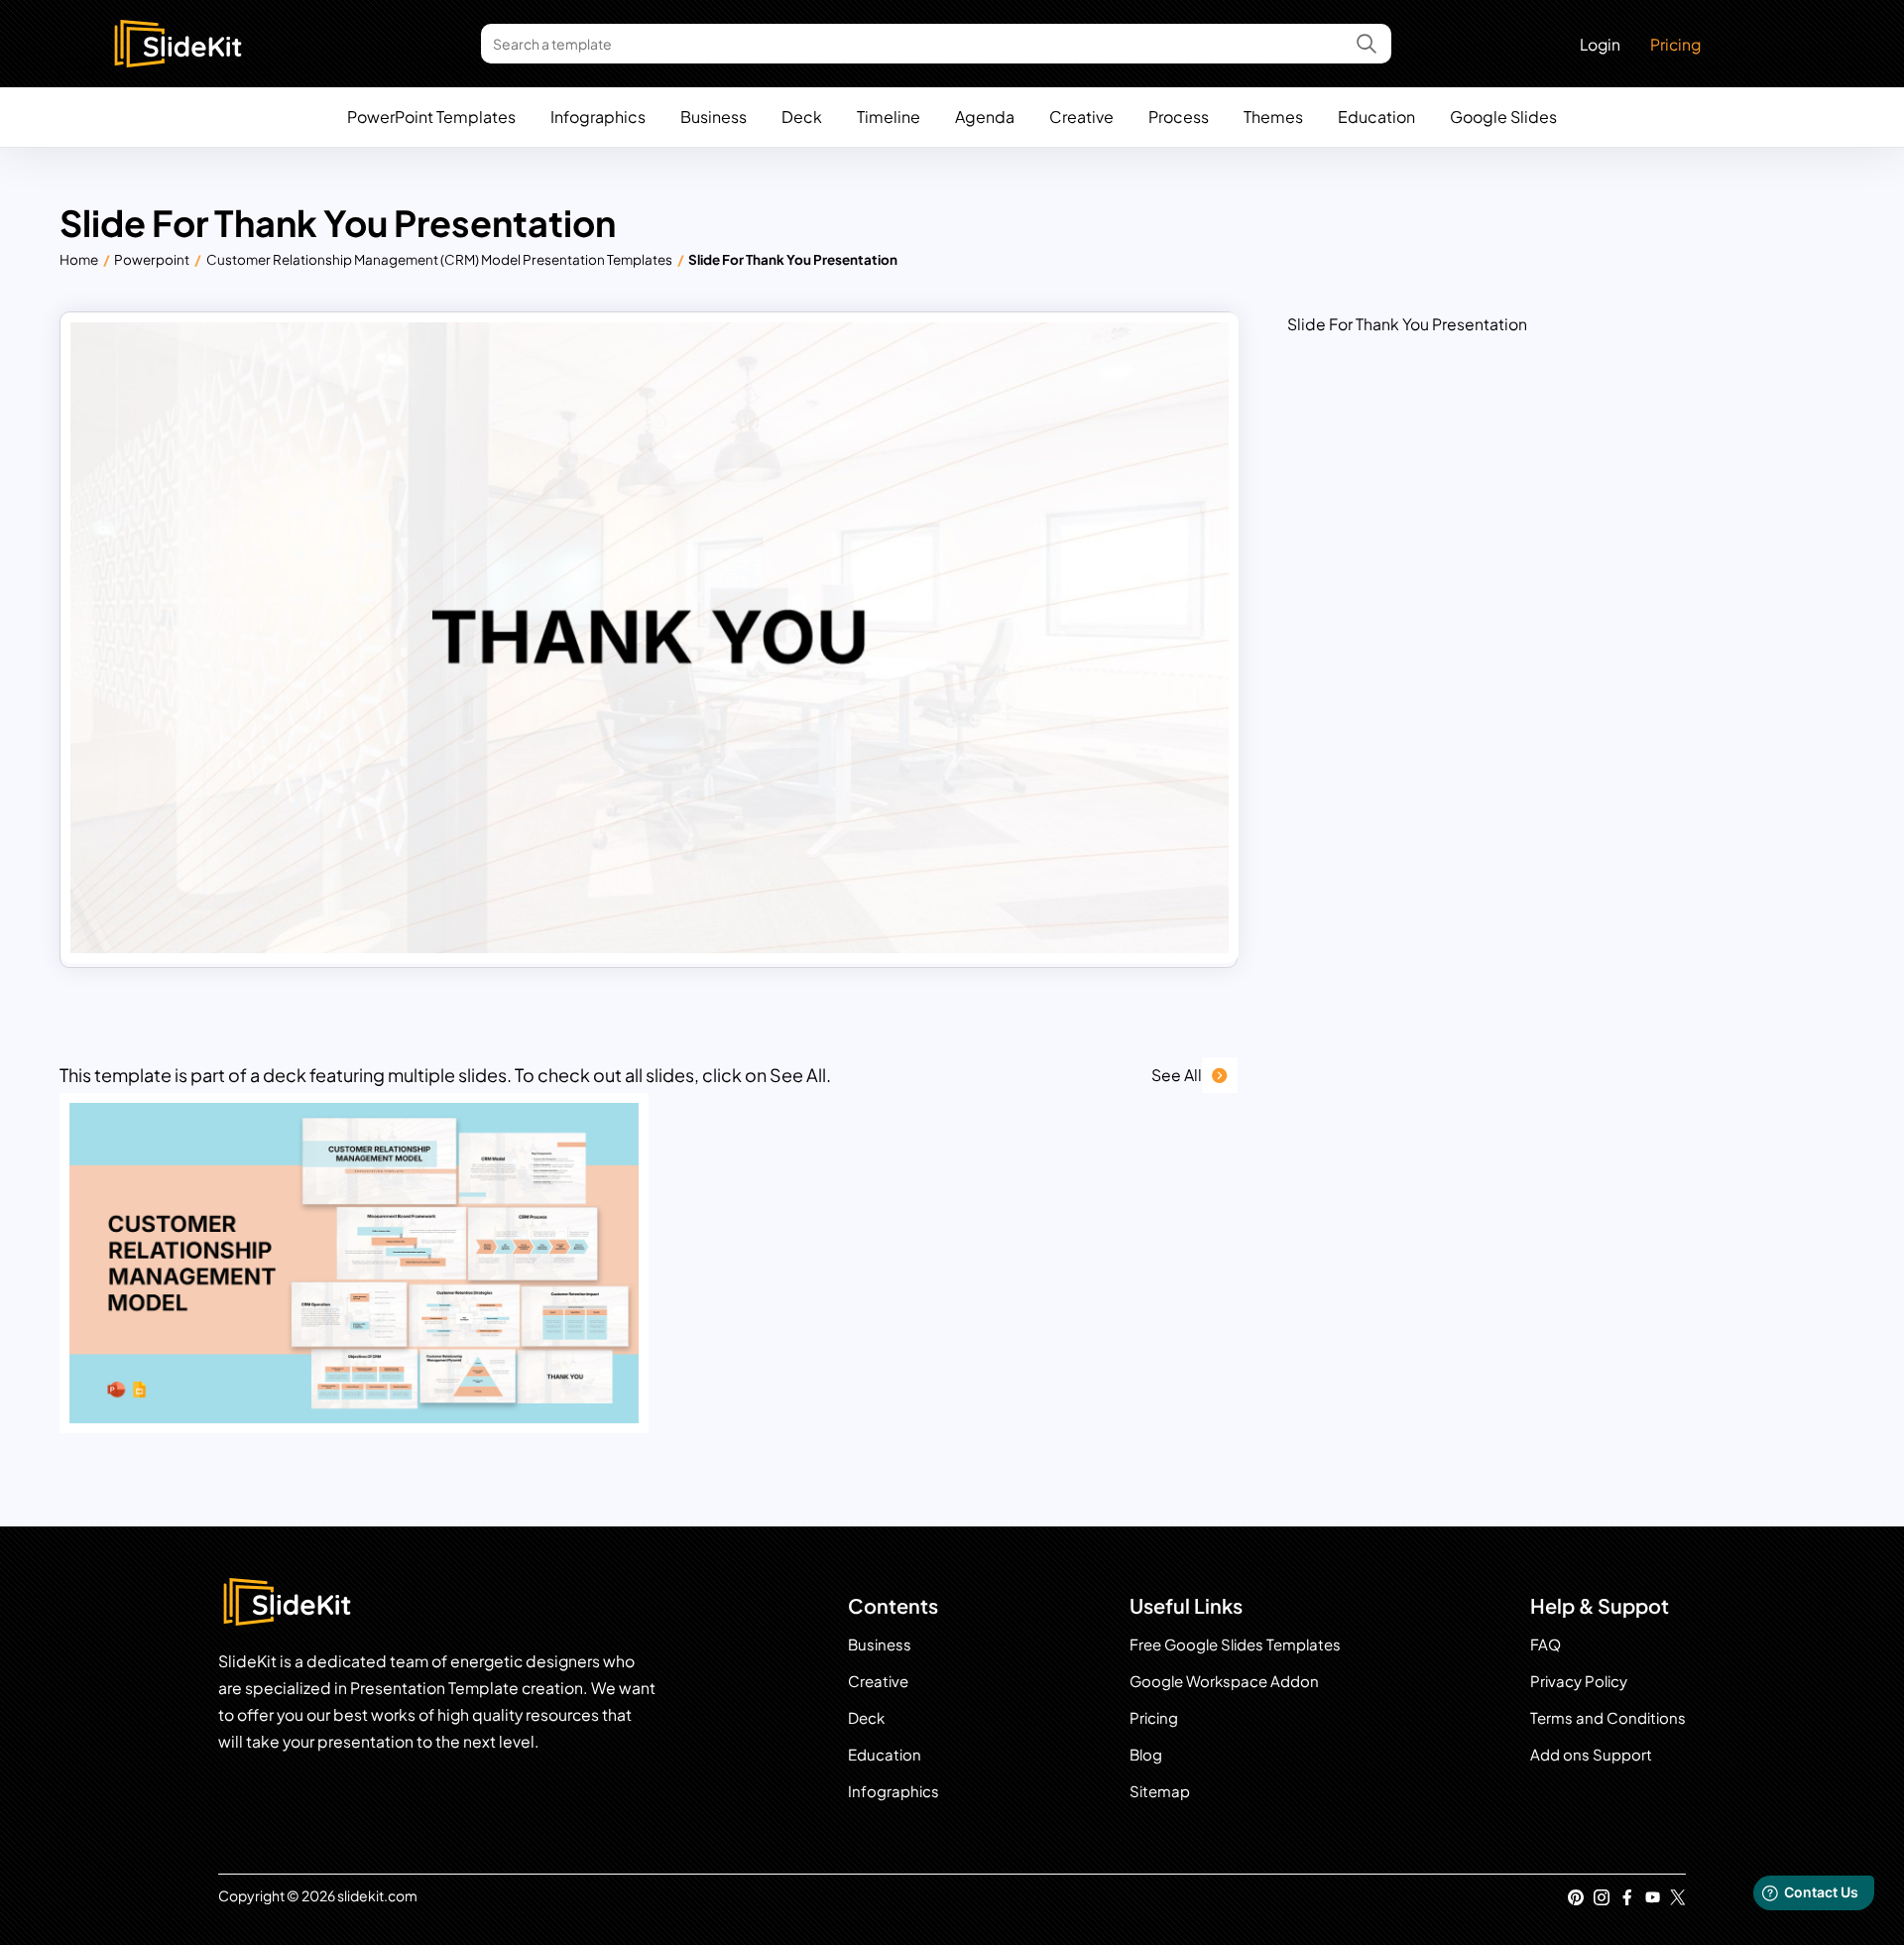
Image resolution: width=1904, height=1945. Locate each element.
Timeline (889, 117)
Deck (802, 117)
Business (714, 117)
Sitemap (1160, 1791)
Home (79, 259)
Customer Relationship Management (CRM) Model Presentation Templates (439, 259)
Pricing (1675, 44)
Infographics (598, 117)
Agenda (985, 117)
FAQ (1546, 1644)
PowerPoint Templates (431, 117)
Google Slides (1503, 117)
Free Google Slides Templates (1235, 1644)
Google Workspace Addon (1224, 1681)
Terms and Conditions (1608, 1717)
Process (1179, 117)
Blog (1146, 1754)
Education (1376, 117)
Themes (1273, 117)
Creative (1081, 117)
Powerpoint (152, 259)
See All (1177, 1075)
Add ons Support (1591, 1754)
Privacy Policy (1579, 1681)
